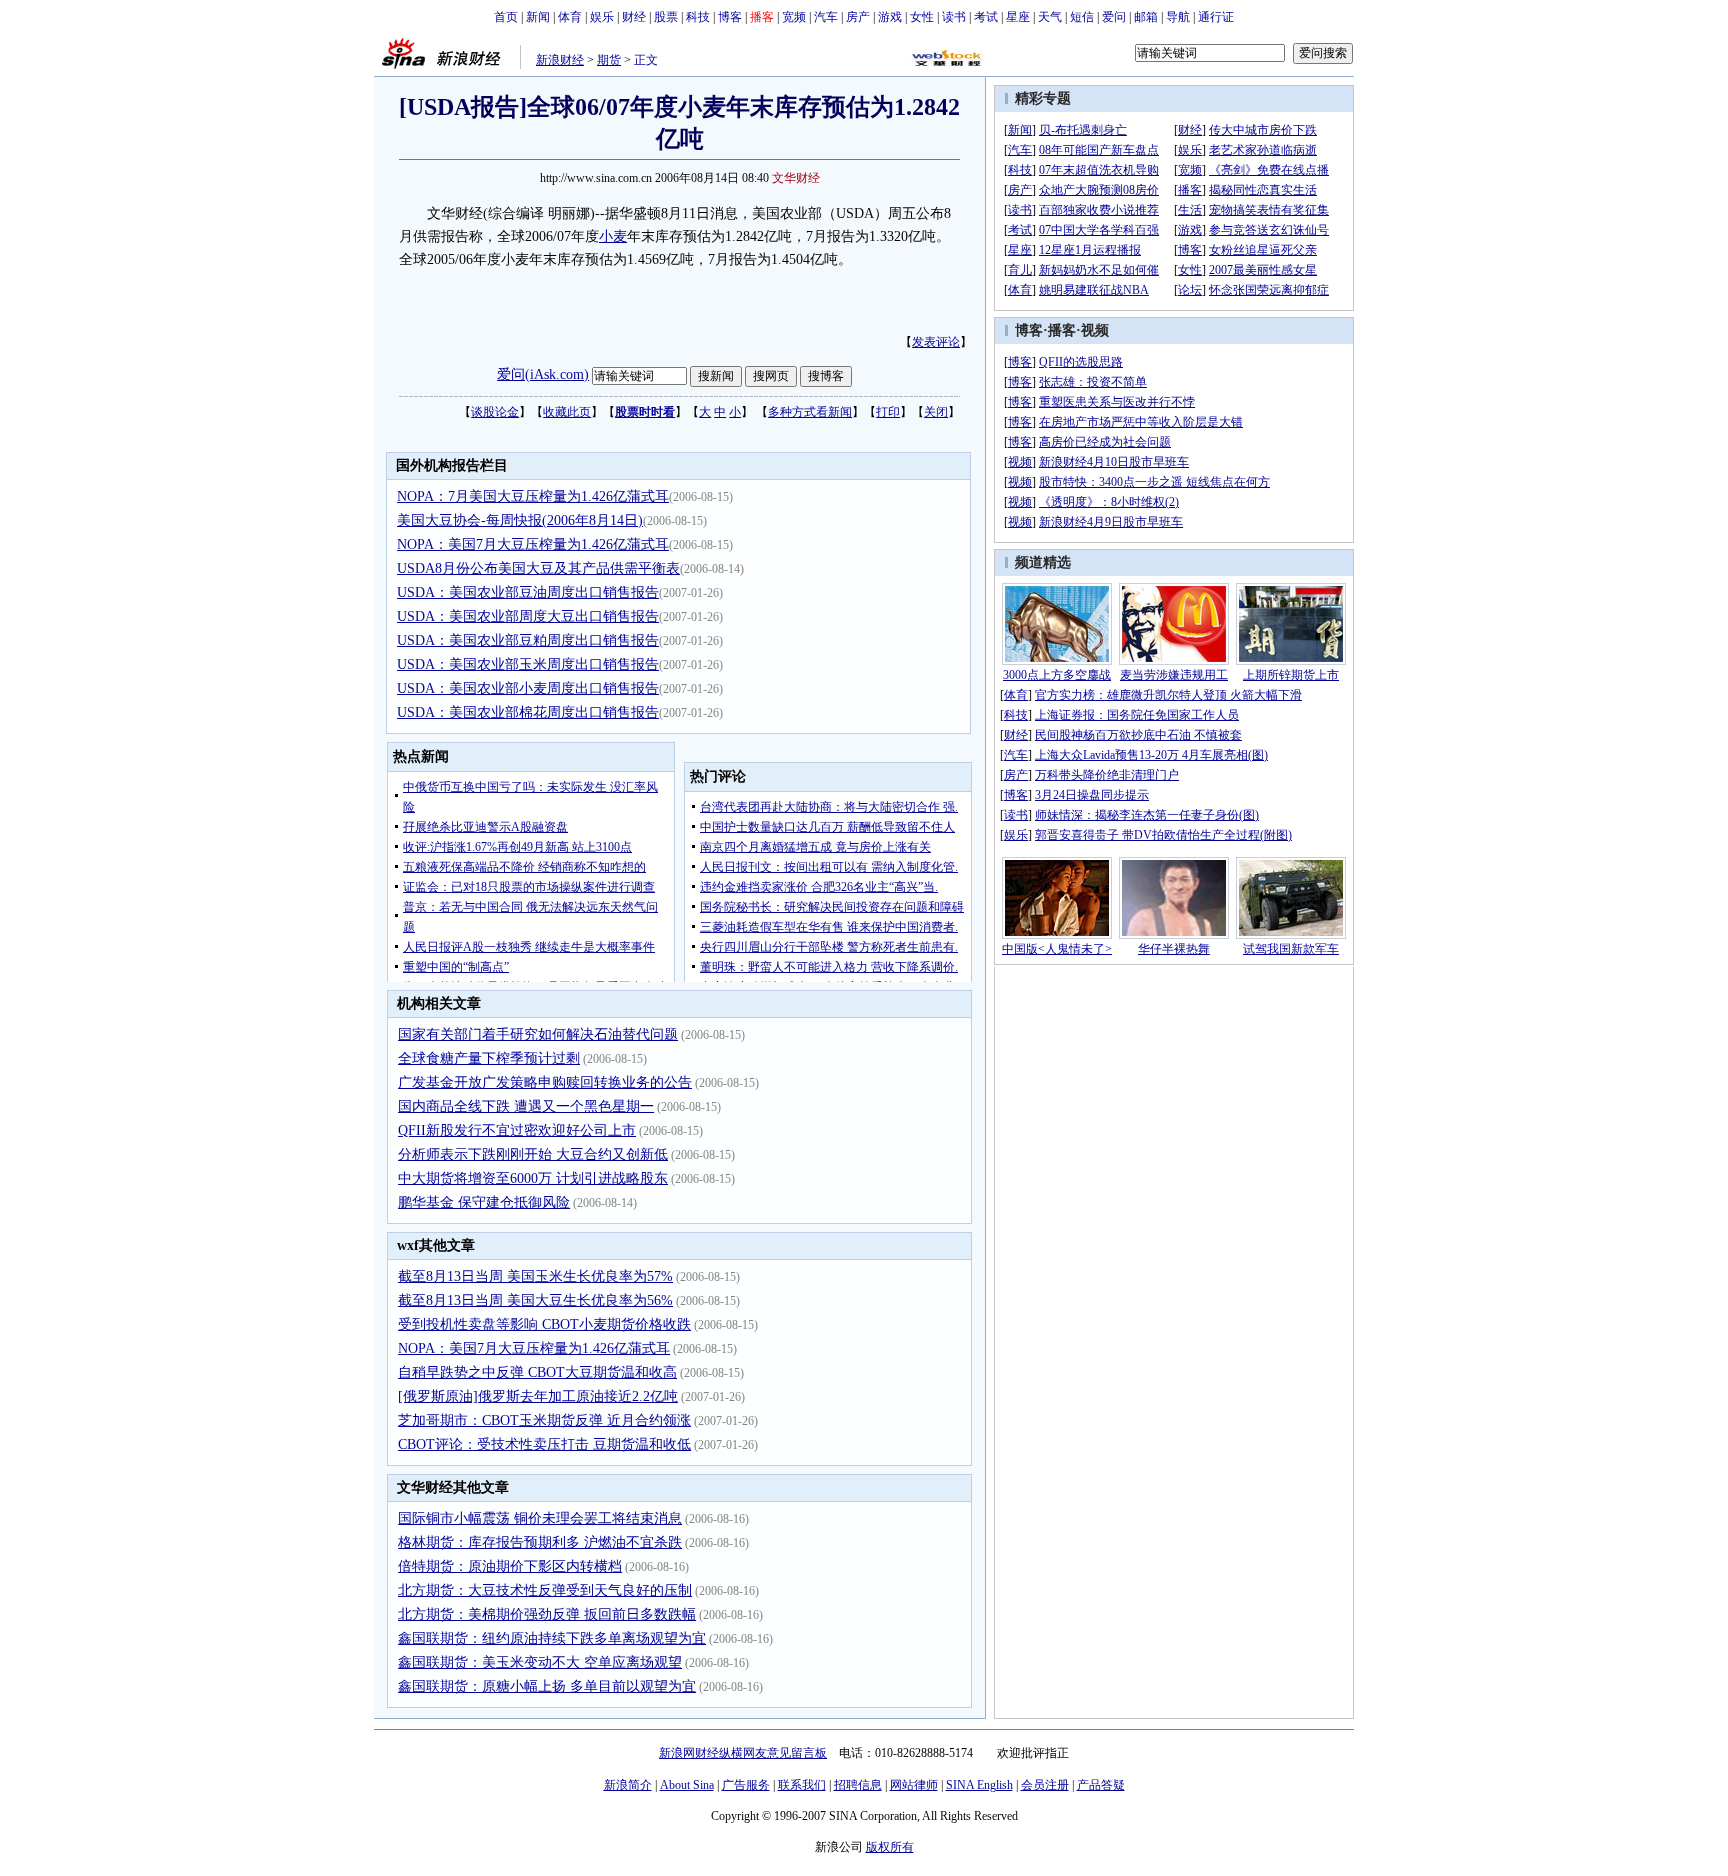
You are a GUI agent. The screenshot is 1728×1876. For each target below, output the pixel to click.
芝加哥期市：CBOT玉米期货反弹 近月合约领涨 (544, 1420)
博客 (730, 17)
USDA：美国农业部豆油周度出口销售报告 (528, 592)
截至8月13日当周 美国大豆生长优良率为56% (535, 1300)
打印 (888, 412)
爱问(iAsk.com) (543, 374)
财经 (634, 17)
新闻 (538, 17)
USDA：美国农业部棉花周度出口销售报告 (528, 712)
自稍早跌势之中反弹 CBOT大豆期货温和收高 (537, 1372)
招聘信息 (858, 1785)
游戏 (890, 17)
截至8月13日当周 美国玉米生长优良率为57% (535, 1276)
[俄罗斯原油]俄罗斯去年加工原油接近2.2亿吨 (538, 1396)
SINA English (979, 1785)
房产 (858, 17)
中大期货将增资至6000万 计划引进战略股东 (533, 1178)
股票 (666, 17)
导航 (1178, 17)
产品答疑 (1101, 1785)
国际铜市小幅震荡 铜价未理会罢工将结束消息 (540, 1518)
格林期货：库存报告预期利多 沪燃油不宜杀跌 (540, 1542)
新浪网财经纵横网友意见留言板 (743, 1753)
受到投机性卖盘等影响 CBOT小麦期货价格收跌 (544, 1324)
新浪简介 (628, 1785)
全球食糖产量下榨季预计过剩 (489, 1058)
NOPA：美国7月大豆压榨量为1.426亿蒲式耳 (533, 544)
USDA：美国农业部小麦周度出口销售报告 (528, 688)
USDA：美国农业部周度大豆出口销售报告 (528, 616)
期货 (609, 60)
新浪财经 (560, 60)
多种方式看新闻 (810, 412)
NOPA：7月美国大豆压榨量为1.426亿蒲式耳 (533, 496)
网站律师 (914, 1785)
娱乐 (602, 17)
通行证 (1216, 17)
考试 (986, 17)
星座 (1018, 17)
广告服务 (746, 1785)
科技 (698, 17)
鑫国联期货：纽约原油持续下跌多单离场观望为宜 (552, 1638)
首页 (506, 17)
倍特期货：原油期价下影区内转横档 (510, 1566)
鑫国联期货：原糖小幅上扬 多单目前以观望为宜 (547, 1686)
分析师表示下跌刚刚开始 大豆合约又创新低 (533, 1154)
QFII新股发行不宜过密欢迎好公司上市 (517, 1130)
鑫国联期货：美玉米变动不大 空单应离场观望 (540, 1662)
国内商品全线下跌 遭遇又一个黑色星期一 (526, 1106)
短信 (1082, 17)
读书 (954, 17)
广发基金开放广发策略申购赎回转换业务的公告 (545, 1082)
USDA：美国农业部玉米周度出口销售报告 (528, 664)
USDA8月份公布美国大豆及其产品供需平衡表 (538, 568)
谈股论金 (495, 412)
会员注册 (1045, 1785)
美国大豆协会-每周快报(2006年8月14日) (520, 520)
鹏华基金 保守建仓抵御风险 (484, 1202)
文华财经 (796, 178)
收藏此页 (567, 412)
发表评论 (936, 342)
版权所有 (890, 1847)
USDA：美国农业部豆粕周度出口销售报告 (528, 640)
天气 (1050, 17)
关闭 (936, 412)
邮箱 (1146, 17)
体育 (570, 17)
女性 (922, 17)
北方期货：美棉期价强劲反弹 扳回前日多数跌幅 (547, 1614)
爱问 (1114, 17)
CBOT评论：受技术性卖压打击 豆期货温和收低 (544, 1444)
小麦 (613, 236)
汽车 (826, 17)
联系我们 (802, 1785)
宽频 (794, 17)
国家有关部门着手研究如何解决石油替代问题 (538, 1034)
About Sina (687, 1785)
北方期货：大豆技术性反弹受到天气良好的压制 (545, 1590)
